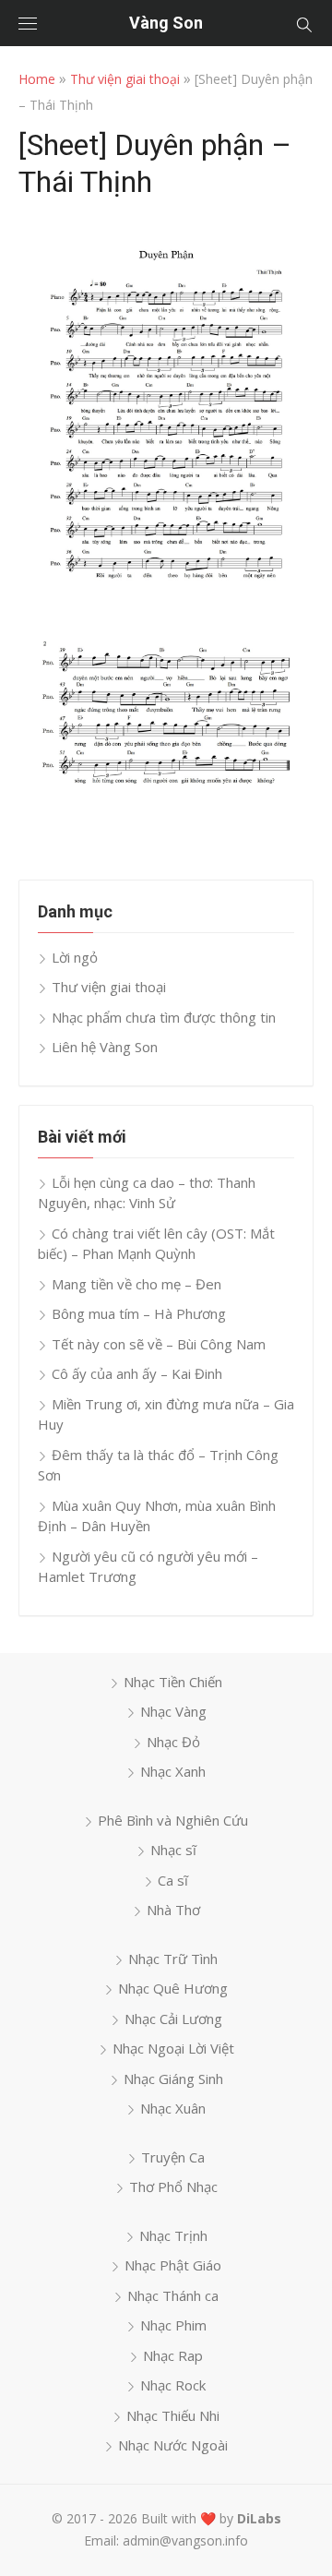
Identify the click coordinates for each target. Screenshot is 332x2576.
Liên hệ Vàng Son (105, 1047)
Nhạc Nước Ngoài (173, 2445)
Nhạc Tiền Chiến (173, 1682)
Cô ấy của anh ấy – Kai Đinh (137, 1373)
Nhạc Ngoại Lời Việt (173, 2048)
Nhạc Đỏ (173, 1742)
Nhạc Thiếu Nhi (173, 2415)
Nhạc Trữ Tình (173, 1959)
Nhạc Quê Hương (173, 1988)
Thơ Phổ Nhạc (173, 2187)
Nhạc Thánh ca (173, 2295)
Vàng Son (166, 23)
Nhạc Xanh (173, 1771)
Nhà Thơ (173, 1910)
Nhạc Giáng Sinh (173, 2079)
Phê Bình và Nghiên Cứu (173, 1820)
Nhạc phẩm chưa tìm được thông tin (164, 1017)
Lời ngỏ (75, 957)
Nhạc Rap (173, 2355)
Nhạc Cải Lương (173, 2019)
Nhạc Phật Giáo (173, 2265)
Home (37, 79)
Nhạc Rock (173, 2385)
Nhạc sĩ (173, 1850)
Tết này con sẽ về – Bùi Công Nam (159, 1344)
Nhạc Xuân (173, 2108)
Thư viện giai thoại (125, 79)
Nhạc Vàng (173, 1711)
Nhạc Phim (173, 2325)
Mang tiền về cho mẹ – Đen (136, 1284)
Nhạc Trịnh (173, 2235)
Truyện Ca (173, 2157)
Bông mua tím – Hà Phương (139, 1313)
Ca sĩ (173, 1880)
